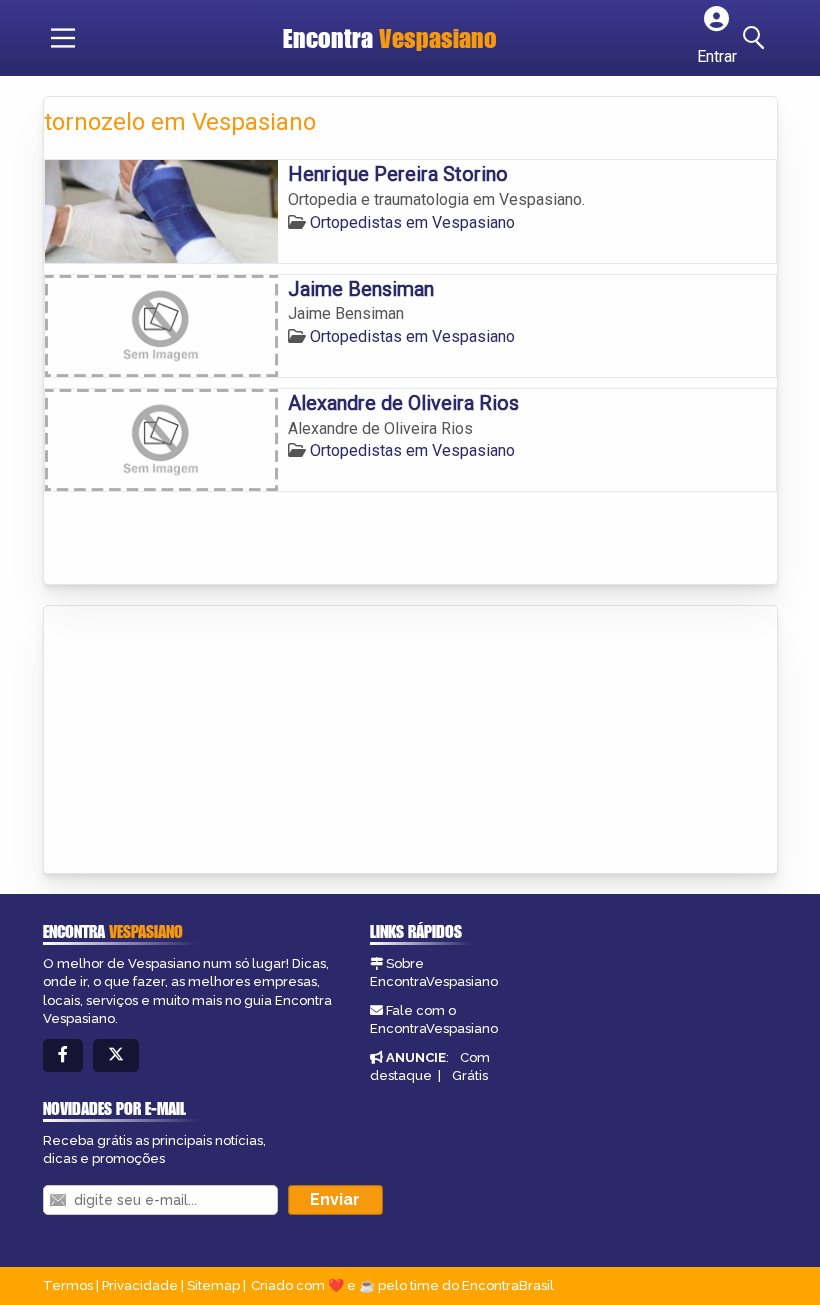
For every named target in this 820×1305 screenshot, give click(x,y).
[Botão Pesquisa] (757, 38)
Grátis (470, 1075)
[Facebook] (63, 1055)
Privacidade (140, 1285)
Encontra (390, 38)
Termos (68, 1285)
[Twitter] (116, 1055)
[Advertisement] (194, 741)
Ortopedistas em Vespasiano (412, 222)
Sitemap (213, 1285)
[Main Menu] (63, 38)
